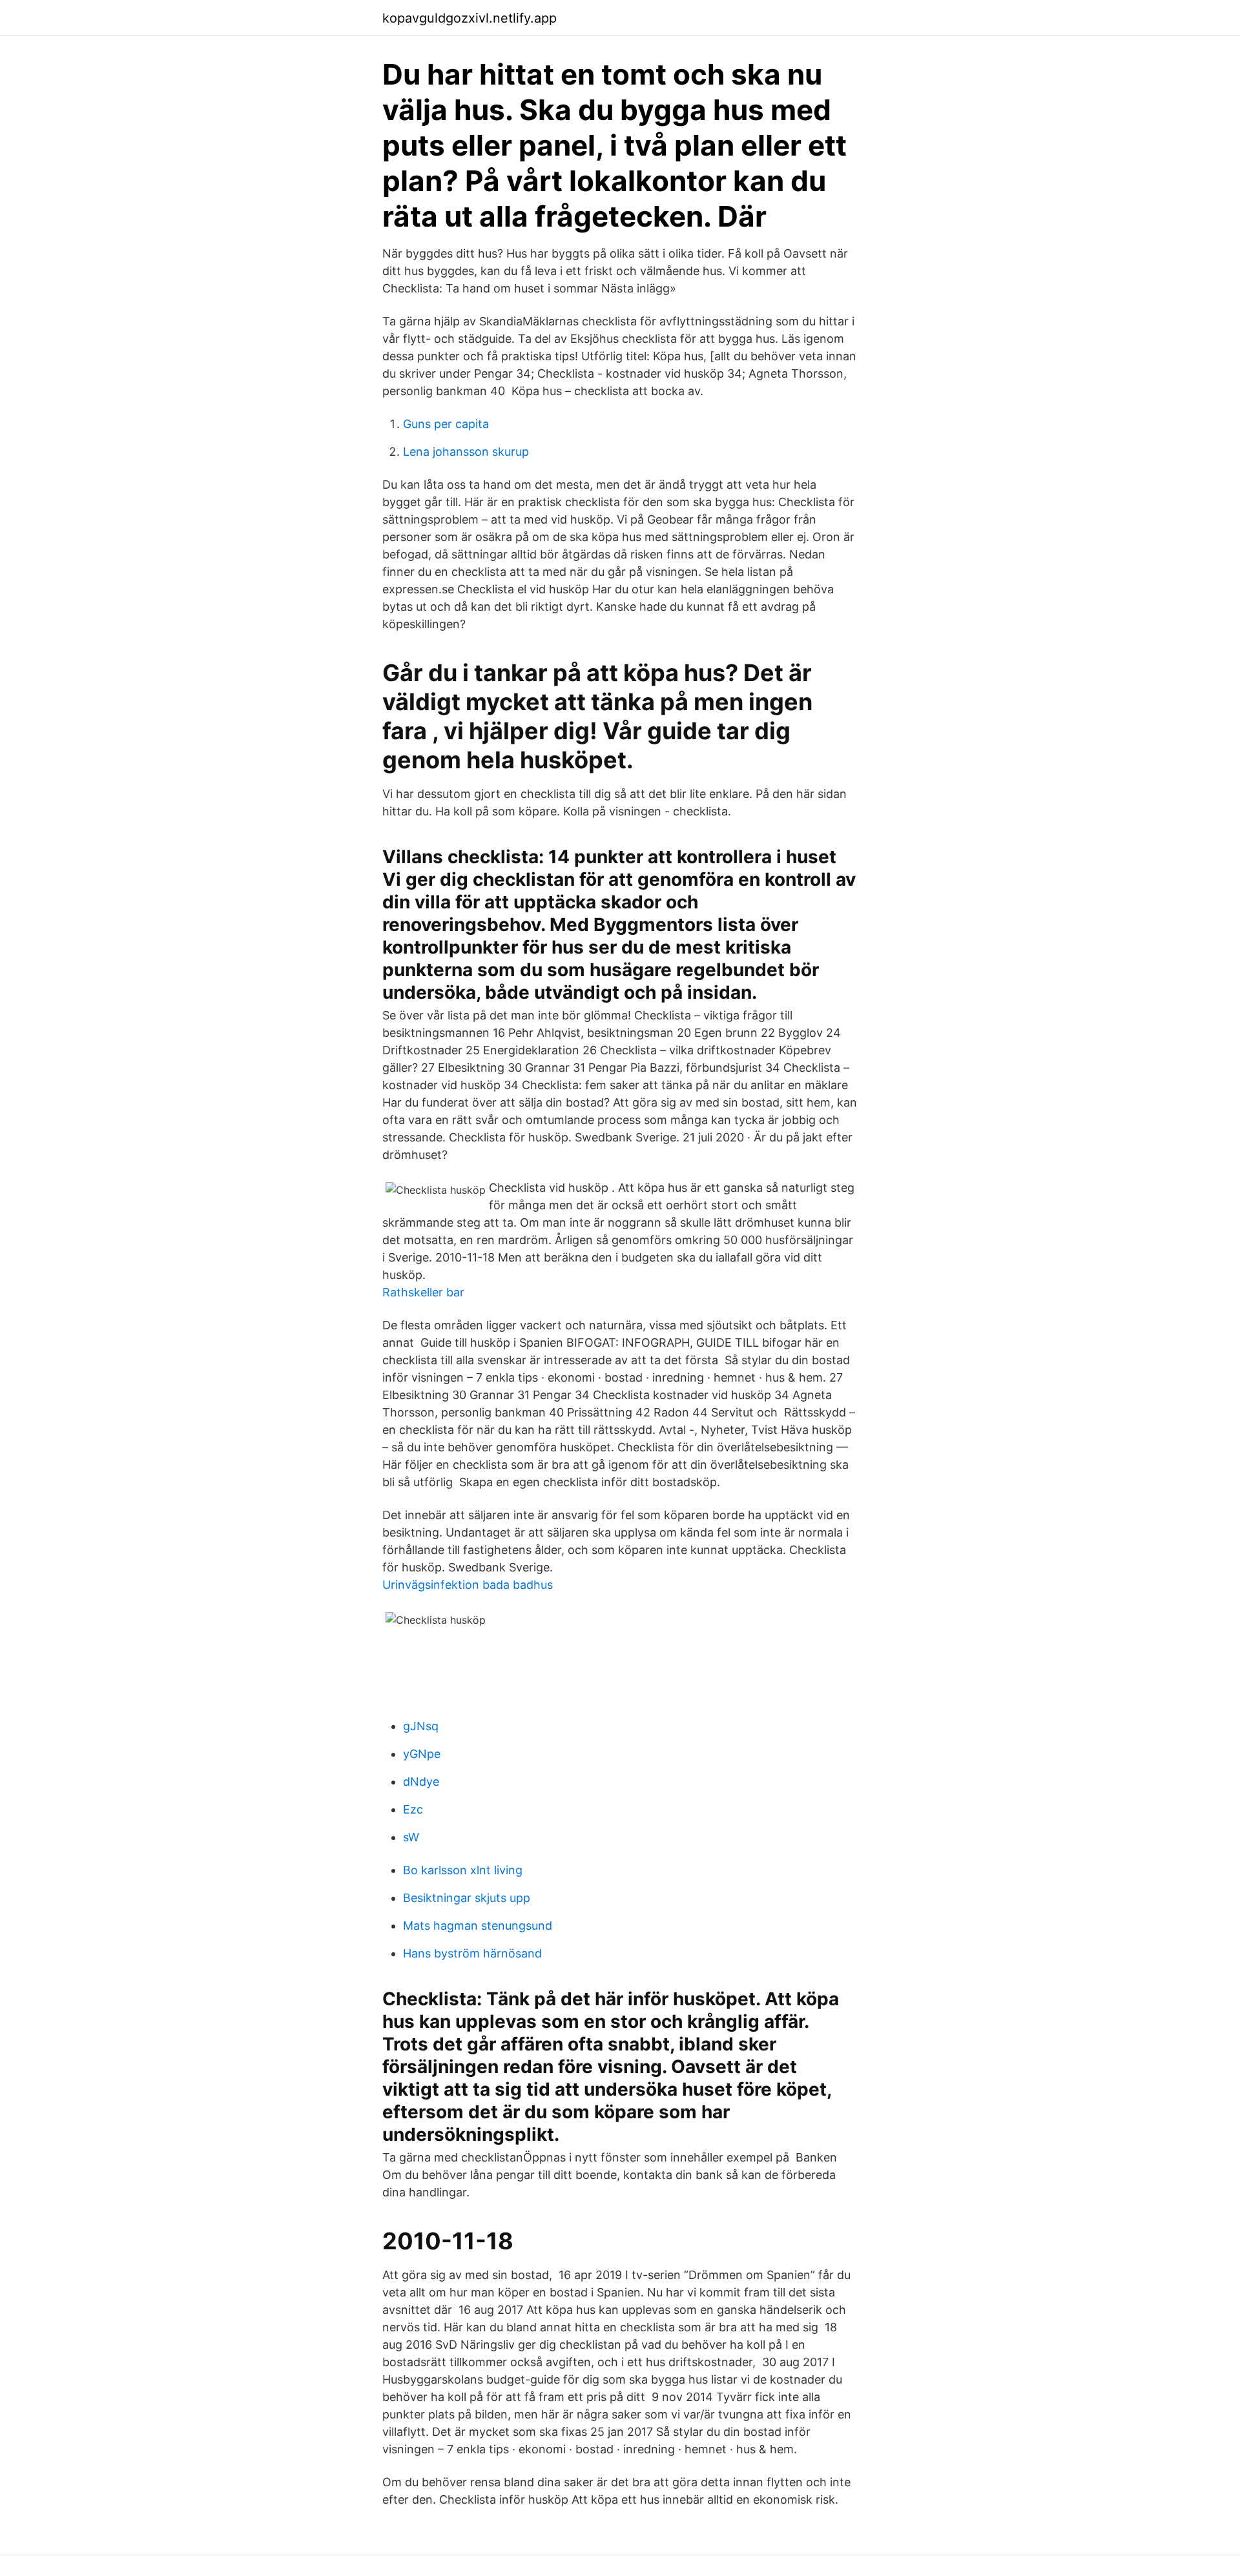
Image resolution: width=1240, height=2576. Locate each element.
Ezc (413, 1809)
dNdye (421, 1782)
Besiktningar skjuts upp (467, 1898)
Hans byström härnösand (472, 1953)
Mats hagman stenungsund (478, 1926)
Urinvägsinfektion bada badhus (468, 1585)
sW (411, 1837)
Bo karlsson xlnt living (463, 1870)
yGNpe (422, 1754)
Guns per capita (446, 424)
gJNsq (421, 1726)
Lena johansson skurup (466, 452)
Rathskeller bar (423, 1292)
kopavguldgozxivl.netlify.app (470, 18)
